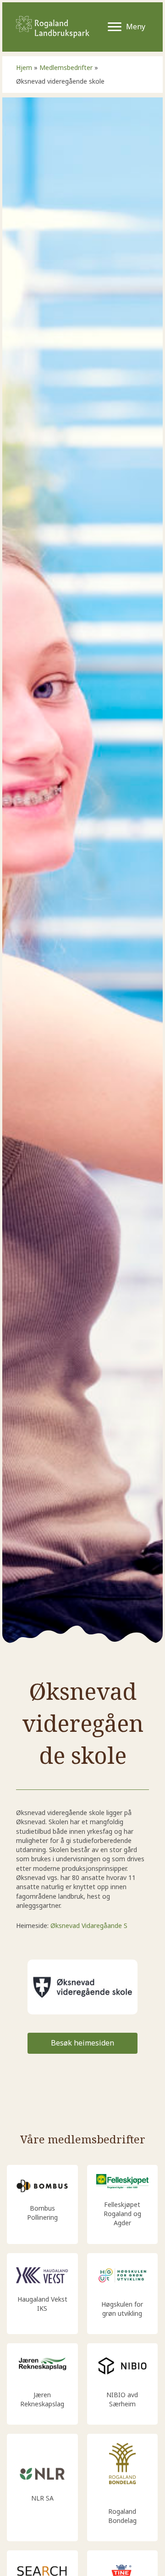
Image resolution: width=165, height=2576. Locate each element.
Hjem (24, 67)
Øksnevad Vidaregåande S (89, 1925)
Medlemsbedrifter (66, 67)
